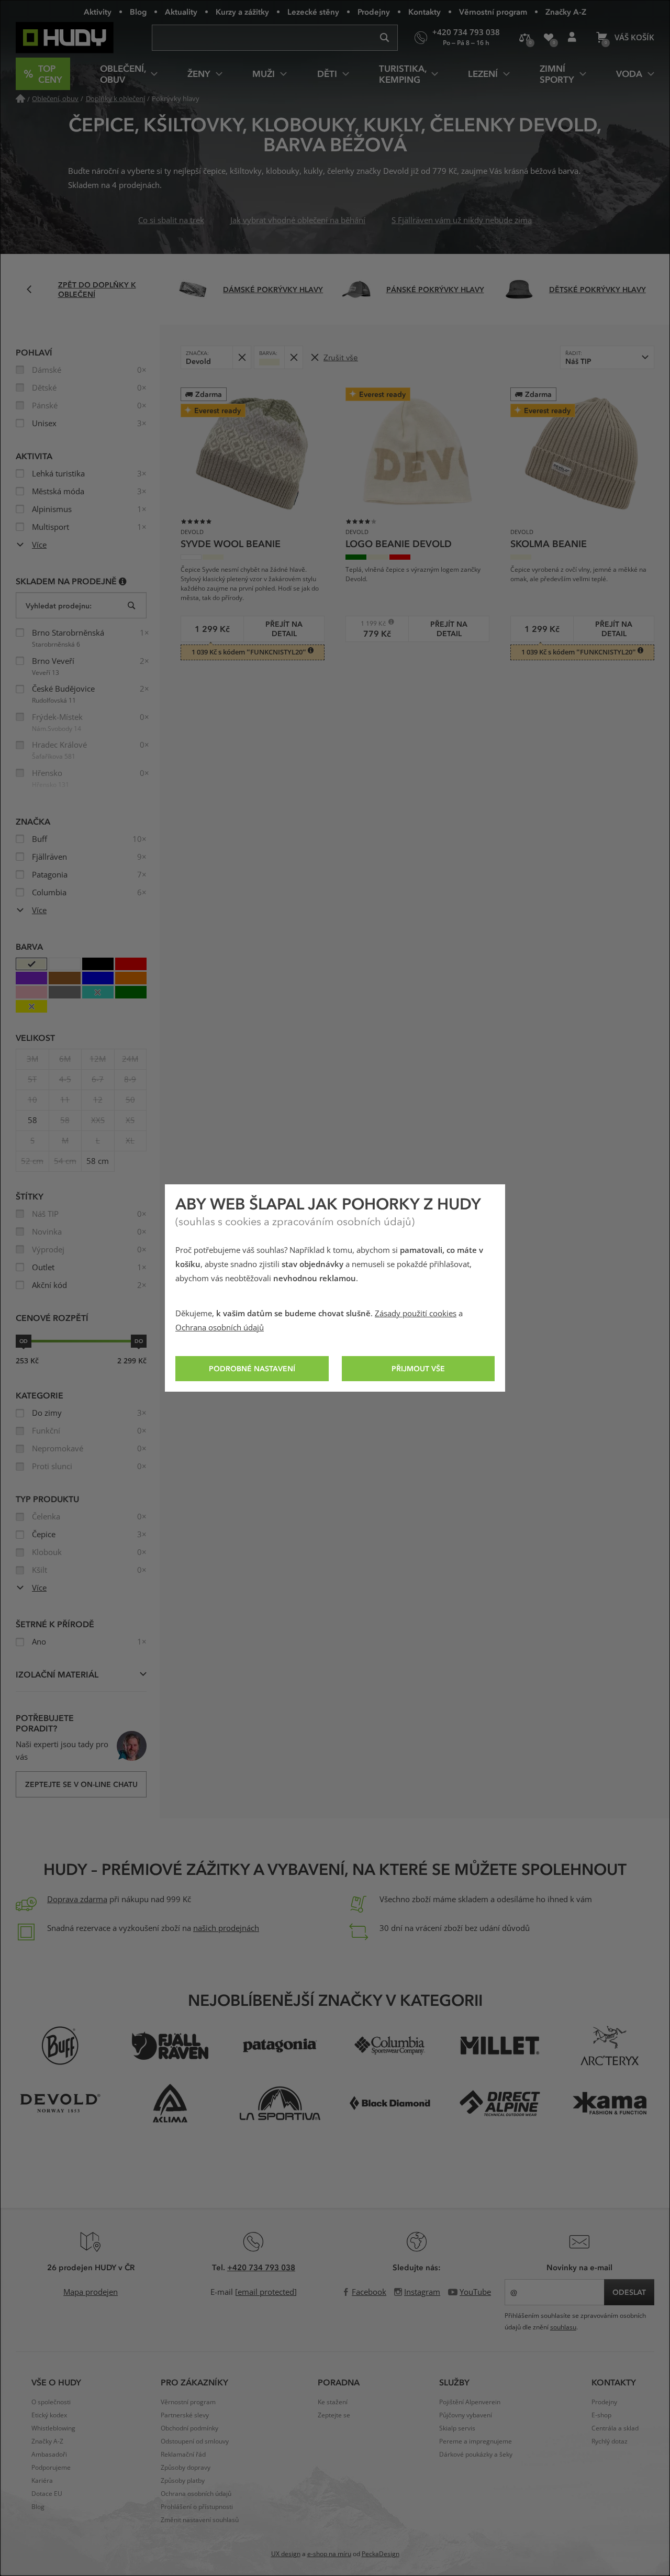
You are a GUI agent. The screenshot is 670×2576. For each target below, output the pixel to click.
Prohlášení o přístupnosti (197, 2507)
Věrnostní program (493, 12)
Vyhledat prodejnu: (59, 606)
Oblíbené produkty (548, 38)
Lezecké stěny (313, 12)
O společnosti (51, 2402)
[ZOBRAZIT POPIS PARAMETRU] (123, 581)
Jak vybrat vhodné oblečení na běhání (298, 220)
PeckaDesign (381, 2554)
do (139, 1341)
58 (32, 1120)
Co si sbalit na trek (171, 220)
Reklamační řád (183, 2455)
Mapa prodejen (91, 2292)
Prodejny (374, 12)
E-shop (601, 2415)
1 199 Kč (369, 623)
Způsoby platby (183, 2481)
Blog (138, 12)
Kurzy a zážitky (242, 12)
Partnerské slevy (185, 2415)
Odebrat (242, 357)
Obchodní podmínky (189, 2428)
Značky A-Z (566, 12)
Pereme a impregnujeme (476, 2441)
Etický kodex (49, 2415)
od (24, 1341)
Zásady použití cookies (416, 1314)
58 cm (98, 1161)
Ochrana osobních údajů (220, 1328)
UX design (286, 2554)
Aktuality (181, 12)
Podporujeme (51, 2468)
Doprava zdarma (77, 1900)
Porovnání (525, 38)
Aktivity (98, 12)
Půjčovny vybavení (466, 2415)
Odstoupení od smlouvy (195, 2441)
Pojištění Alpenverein (470, 2402)
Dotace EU (47, 2494)
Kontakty (425, 12)
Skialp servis (457, 2428)
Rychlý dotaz (610, 2441)
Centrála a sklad (615, 2428)
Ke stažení (333, 2402)
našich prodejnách (226, 1928)
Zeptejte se (334, 2415)
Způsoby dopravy (186, 2468)
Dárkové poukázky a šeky (476, 2455)
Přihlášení (572, 38)
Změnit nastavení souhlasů (200, 2520)
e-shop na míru (329, 2554)
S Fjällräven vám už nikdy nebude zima (462, 220)
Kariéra (42, 2481)
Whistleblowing (53, 2428)
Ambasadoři (49, 2455)
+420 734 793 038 (261, 2267)
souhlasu (563, 2327)
